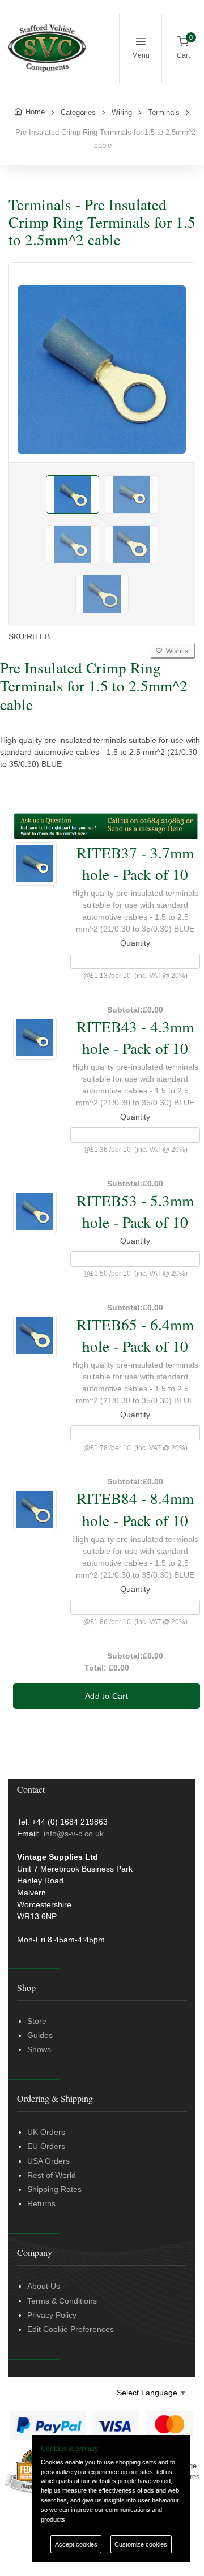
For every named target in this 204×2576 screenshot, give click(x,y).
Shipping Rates (54, 2189)
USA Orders (48, 2161)
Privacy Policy (52, 2315)
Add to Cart (107, 1696)
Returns (41, 2203)
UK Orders (46, 2132)
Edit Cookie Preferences (71, 2329)
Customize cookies (141, 2544)
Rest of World (52, 2175)
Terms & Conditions (62, 2301)
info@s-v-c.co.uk (74, 1834)
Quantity (135, 943)
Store (37, 2021)
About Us (44, 2286)
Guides (40, 2035)
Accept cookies (76, 2544)
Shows (39, 2049)
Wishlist (176, 651)
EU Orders (46, 2146)
